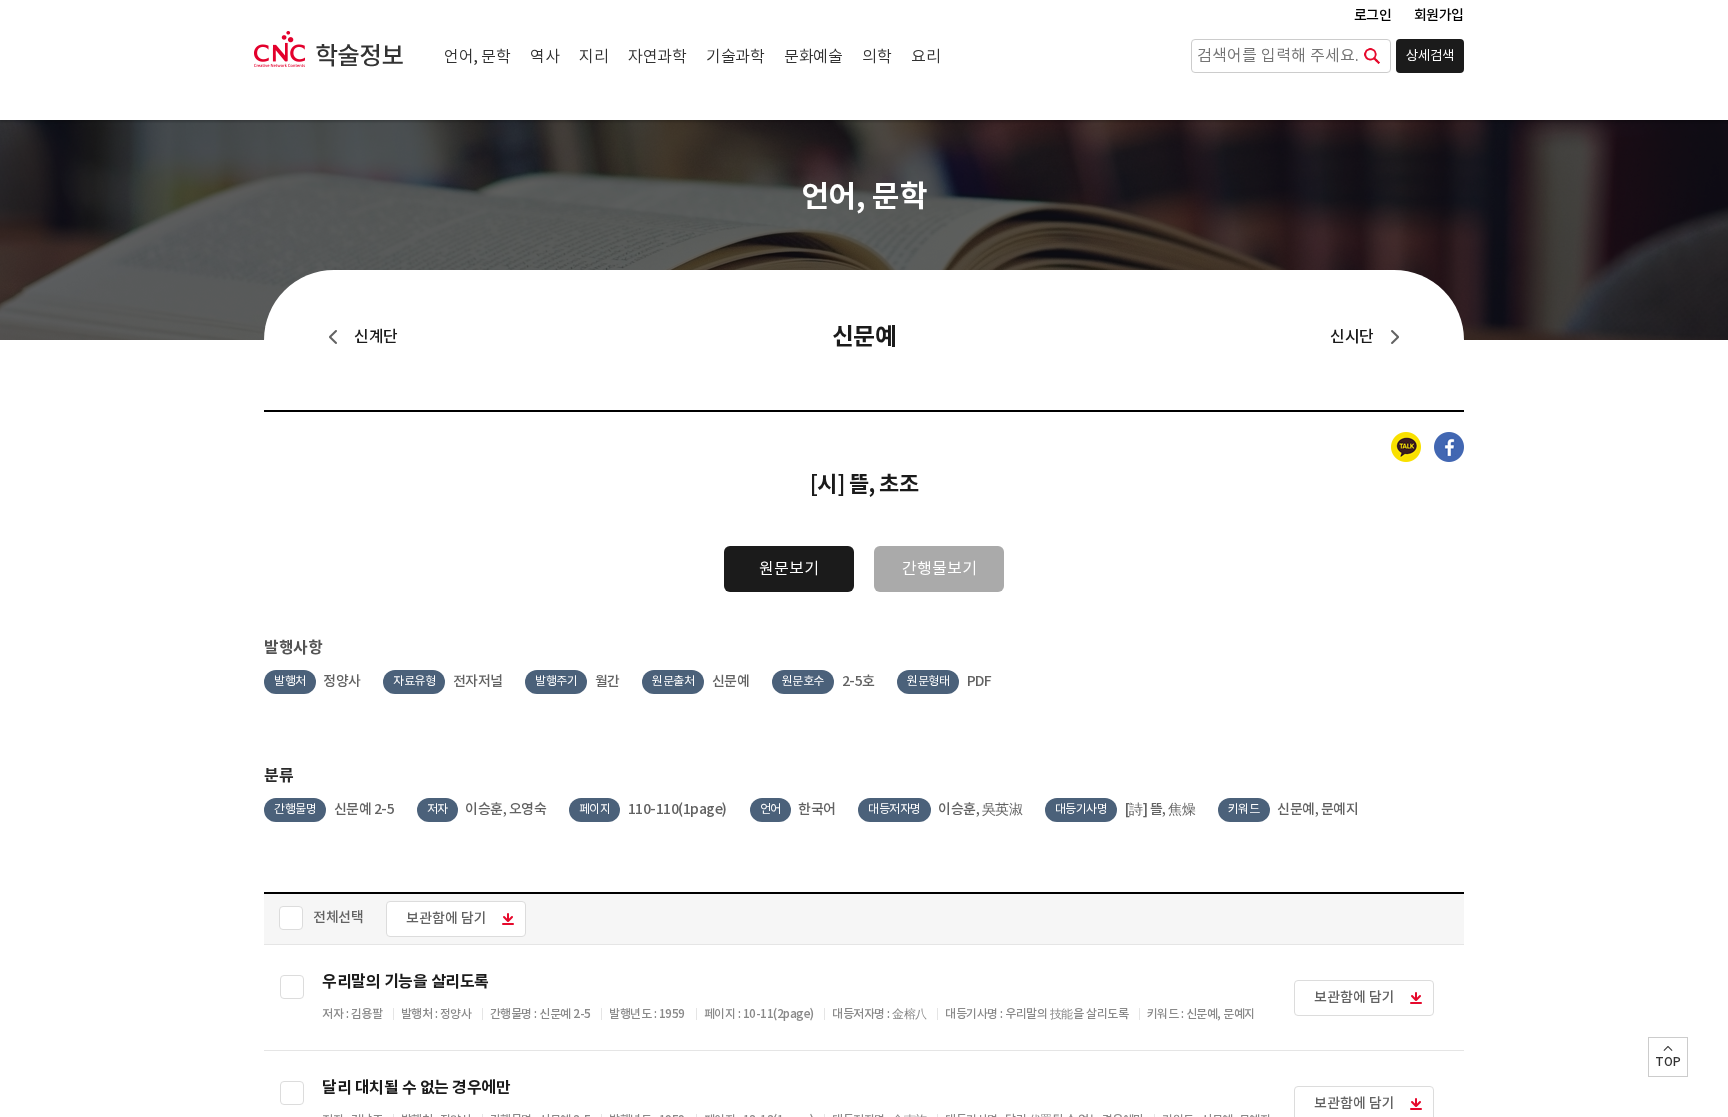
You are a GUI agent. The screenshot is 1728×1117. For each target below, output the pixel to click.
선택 (292, 987)
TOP (1668, 1062)
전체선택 (338, 917)
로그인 (1373, 15)
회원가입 (1439, 15)
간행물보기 (939, 569)
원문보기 (789, 569)
